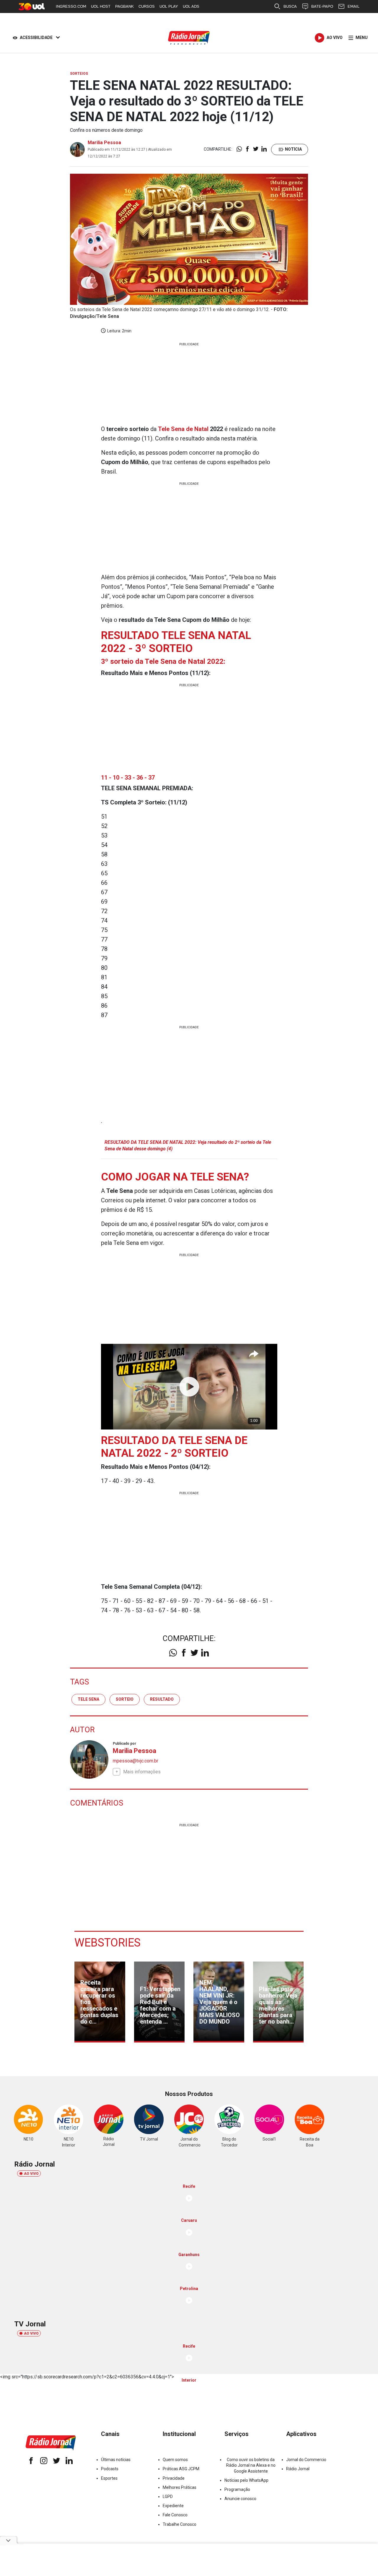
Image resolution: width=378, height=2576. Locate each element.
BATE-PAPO (322, 6)
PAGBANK (124, 6)
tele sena (88, 1699)
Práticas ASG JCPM (181, 2469)
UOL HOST (101, 6)
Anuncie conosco (240, 2499)
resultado (162, 1699)
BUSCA (290, 6)
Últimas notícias (116, 2460)
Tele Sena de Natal (183, 429)
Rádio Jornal (298, 2469)
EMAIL (353, 6)
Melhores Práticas (180, 2487)
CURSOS (147, 6)
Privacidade (174, 2478)
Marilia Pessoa (104, 143)
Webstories (107, 1943)
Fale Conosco (175, 2515)
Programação (237, 2489)
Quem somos (175, 2460)
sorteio (125, 1699)
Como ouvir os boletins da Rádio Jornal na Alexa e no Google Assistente (251, 2465)
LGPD (168, 2497)
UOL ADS (191, 6)
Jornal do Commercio (306, 2460)
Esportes (109, 2478)
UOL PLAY (169, 6)
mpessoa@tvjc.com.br (136, 1761)
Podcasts (110, 2469)
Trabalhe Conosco (180, 2524)
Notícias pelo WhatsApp (246, 2480)
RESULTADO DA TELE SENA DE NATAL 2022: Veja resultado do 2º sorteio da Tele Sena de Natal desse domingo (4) (188, 1145)
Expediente (173, 2506)
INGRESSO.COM (71, 6)
